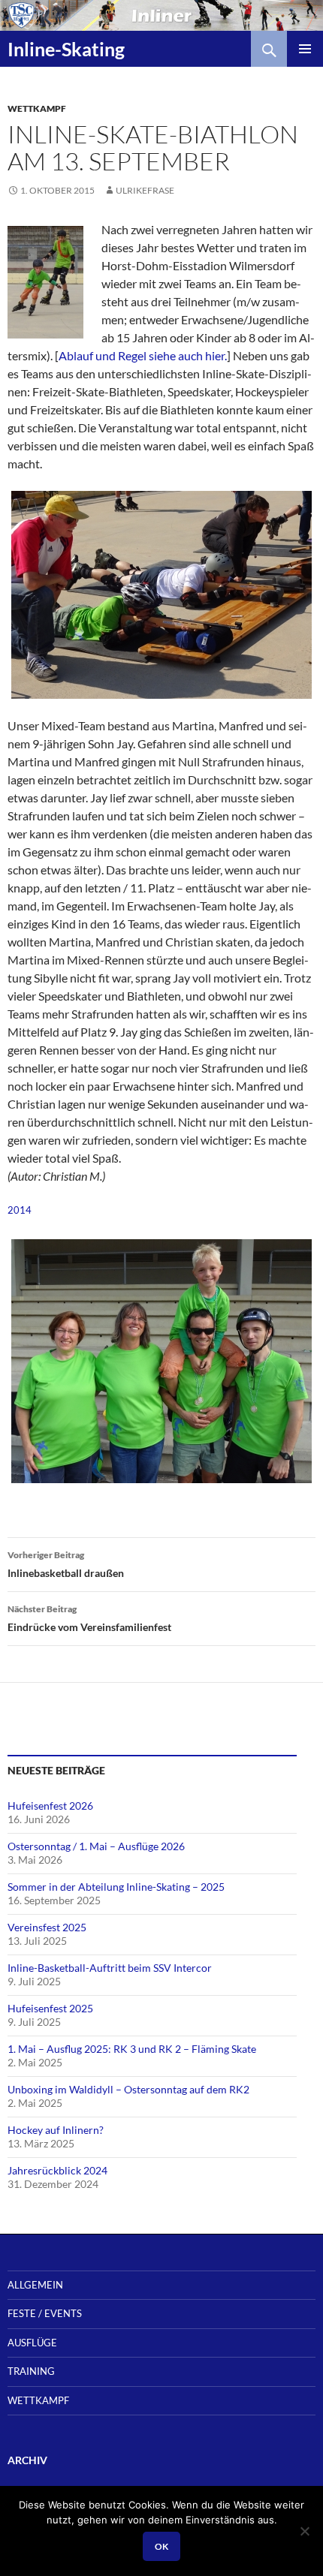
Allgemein (35, 2285)
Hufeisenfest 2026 (50, 1806)
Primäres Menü (305, 49)
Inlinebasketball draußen (66, 1564)
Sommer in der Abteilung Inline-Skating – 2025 (116, 1887)
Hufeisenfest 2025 (50, 2008)
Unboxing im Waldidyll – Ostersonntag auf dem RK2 (128, 2089)
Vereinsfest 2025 (47, 1927)
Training (31, 2371)
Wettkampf (37, 108)
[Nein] (304, 2531)
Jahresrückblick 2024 (57, 2170)
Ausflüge (32, 2343)
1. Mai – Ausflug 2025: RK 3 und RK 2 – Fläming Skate (132, 2049)
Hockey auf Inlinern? (56, 2130)
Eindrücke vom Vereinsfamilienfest (89, 1618)
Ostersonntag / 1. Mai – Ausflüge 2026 (96, 1846)
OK (161, 2546)
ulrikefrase (145, 190)
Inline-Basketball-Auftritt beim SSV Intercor (110, 1968)
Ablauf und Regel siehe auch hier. (143, 355)
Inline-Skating (66, 49)
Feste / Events (45, 2313)
